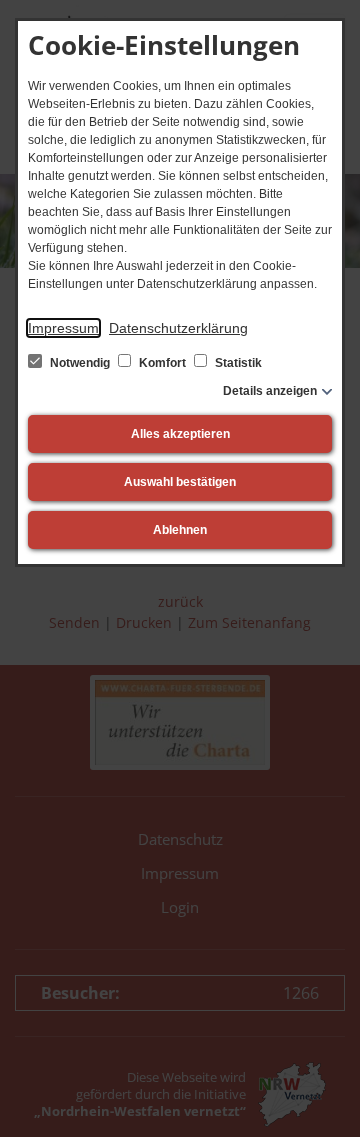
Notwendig (80, 363)
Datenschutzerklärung (178, 328)
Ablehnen (180, 530)
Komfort (162, 363)
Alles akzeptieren (180, 434)
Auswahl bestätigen (180, 482)
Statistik (237, 363)
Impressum (63, 328)
